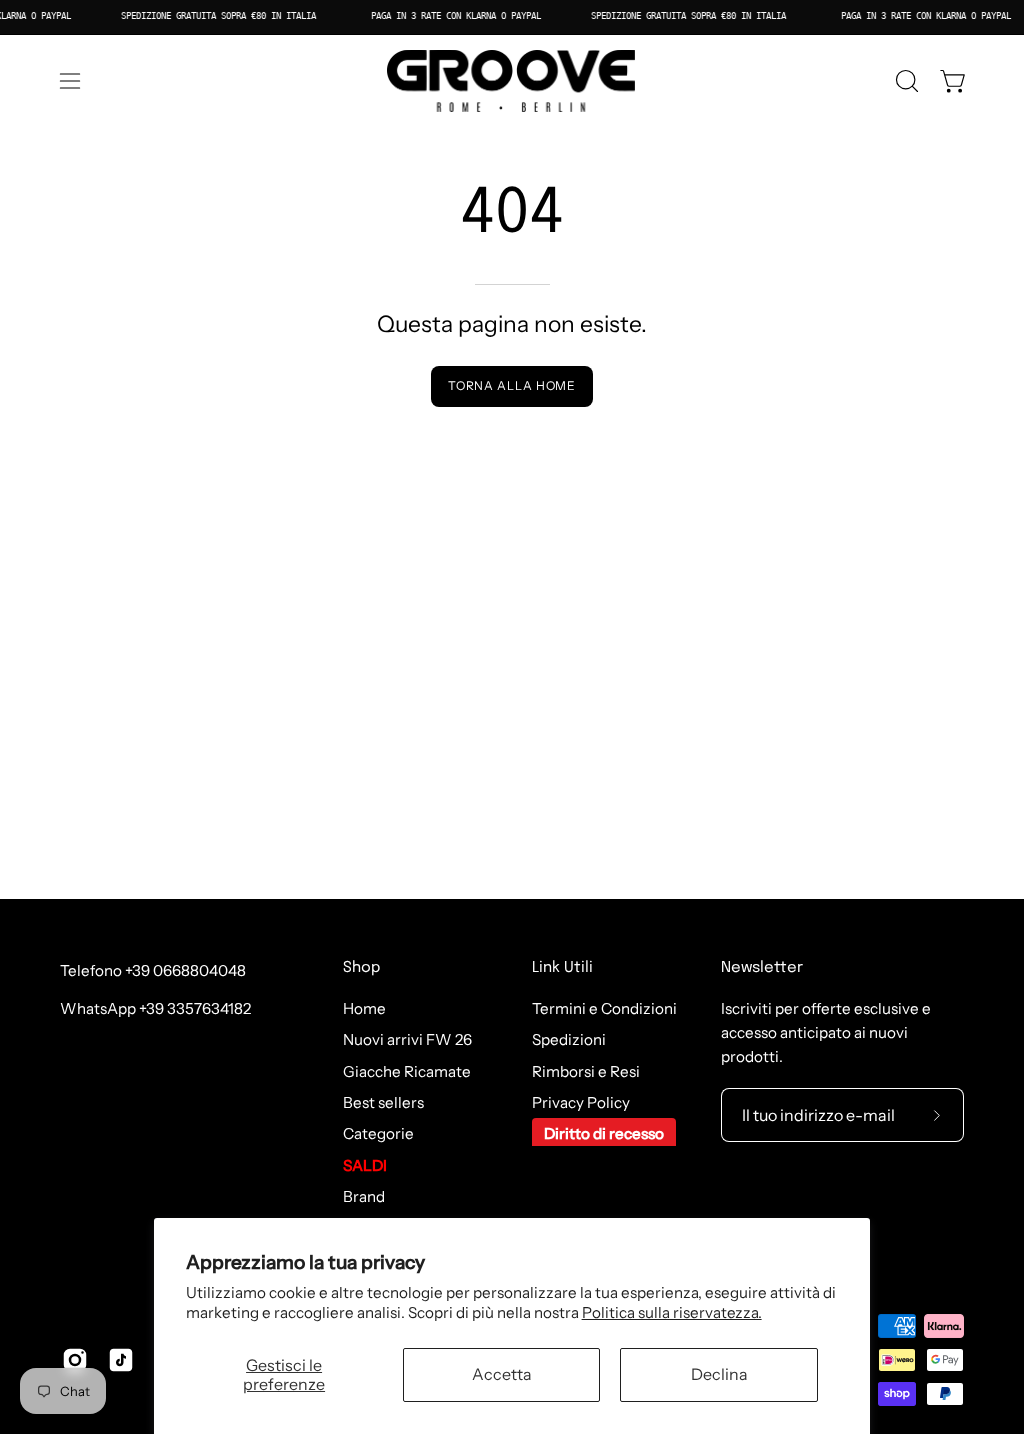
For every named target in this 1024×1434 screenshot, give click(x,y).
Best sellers (383, 1102)
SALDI (365, 1165)
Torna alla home (512, 385)
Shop (361, 968)
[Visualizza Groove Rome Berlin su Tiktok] (121, 1360)
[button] (905, 81)
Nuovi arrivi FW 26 (407, 1040)
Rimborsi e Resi (586, 1071)
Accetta (502, 1374)
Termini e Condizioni (604, 1008)
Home (364, 1008)
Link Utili (562, 968)
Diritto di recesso (604, 1134)
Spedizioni (569, 1040)
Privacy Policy (581, 1102)
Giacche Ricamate (407, 1071)
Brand (364, 1196)
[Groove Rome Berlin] (512, 81)
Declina (719, 1374)
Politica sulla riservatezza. (672, 1312)
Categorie (378, 1134)
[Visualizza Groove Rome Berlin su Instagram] (75, 1360)
